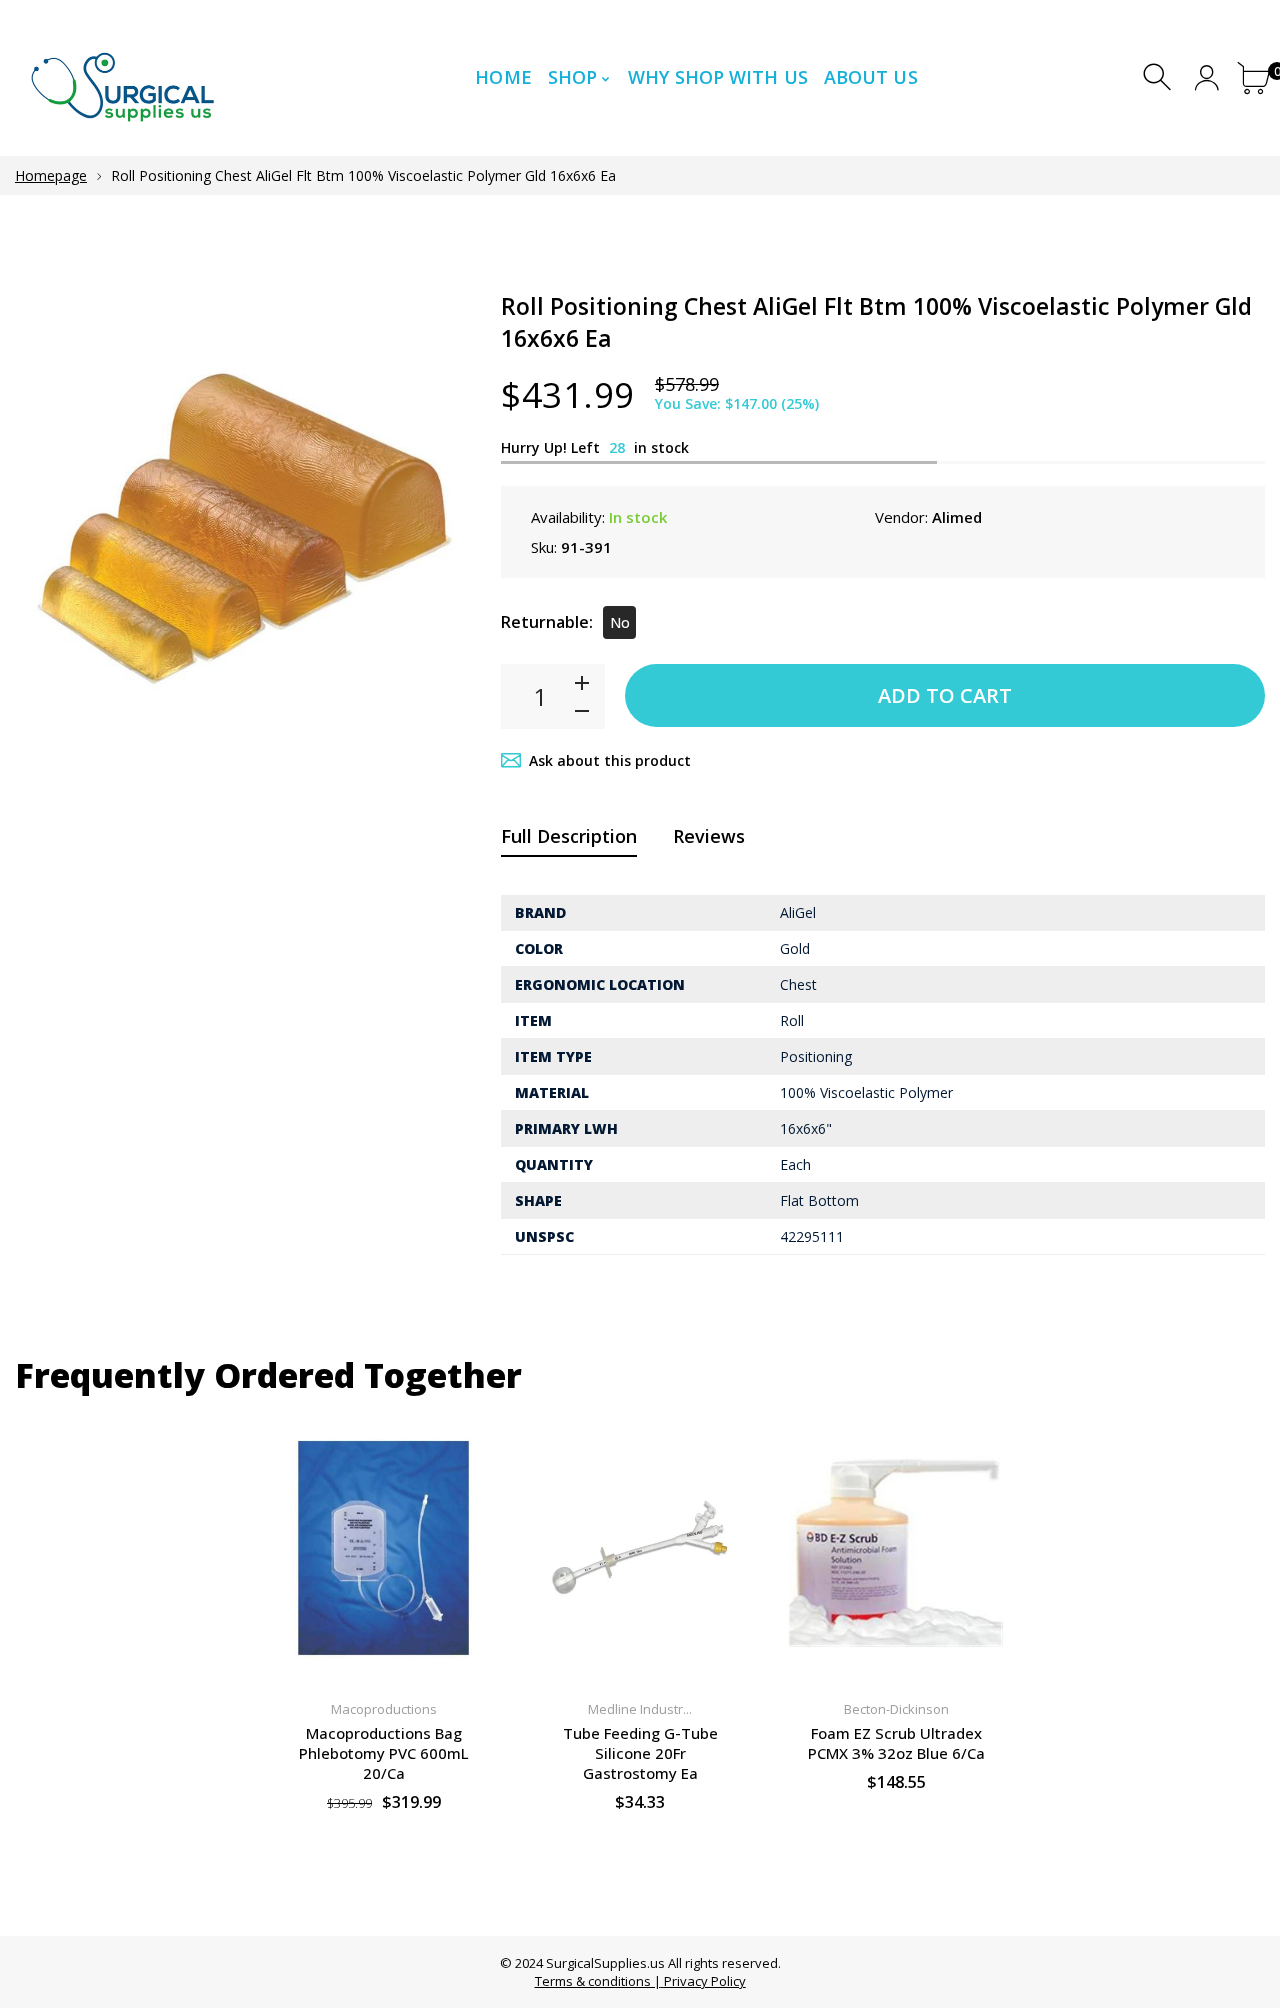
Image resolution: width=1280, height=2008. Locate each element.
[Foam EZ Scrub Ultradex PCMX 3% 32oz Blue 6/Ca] (896, 1548)
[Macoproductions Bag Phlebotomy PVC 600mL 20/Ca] (384, 1548)
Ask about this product (610, 760)
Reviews (709, 836)
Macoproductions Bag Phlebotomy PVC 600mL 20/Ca (384, 1753)
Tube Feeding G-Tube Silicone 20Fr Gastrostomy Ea (640, 1753)
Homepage (51, 175)
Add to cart (945, 695)
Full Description (569, 836)
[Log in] (1206, 77)
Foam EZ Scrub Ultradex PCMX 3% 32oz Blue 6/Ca (896, 1743)
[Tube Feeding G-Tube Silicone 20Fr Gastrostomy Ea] (640, 1548)
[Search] (1159, 77)
